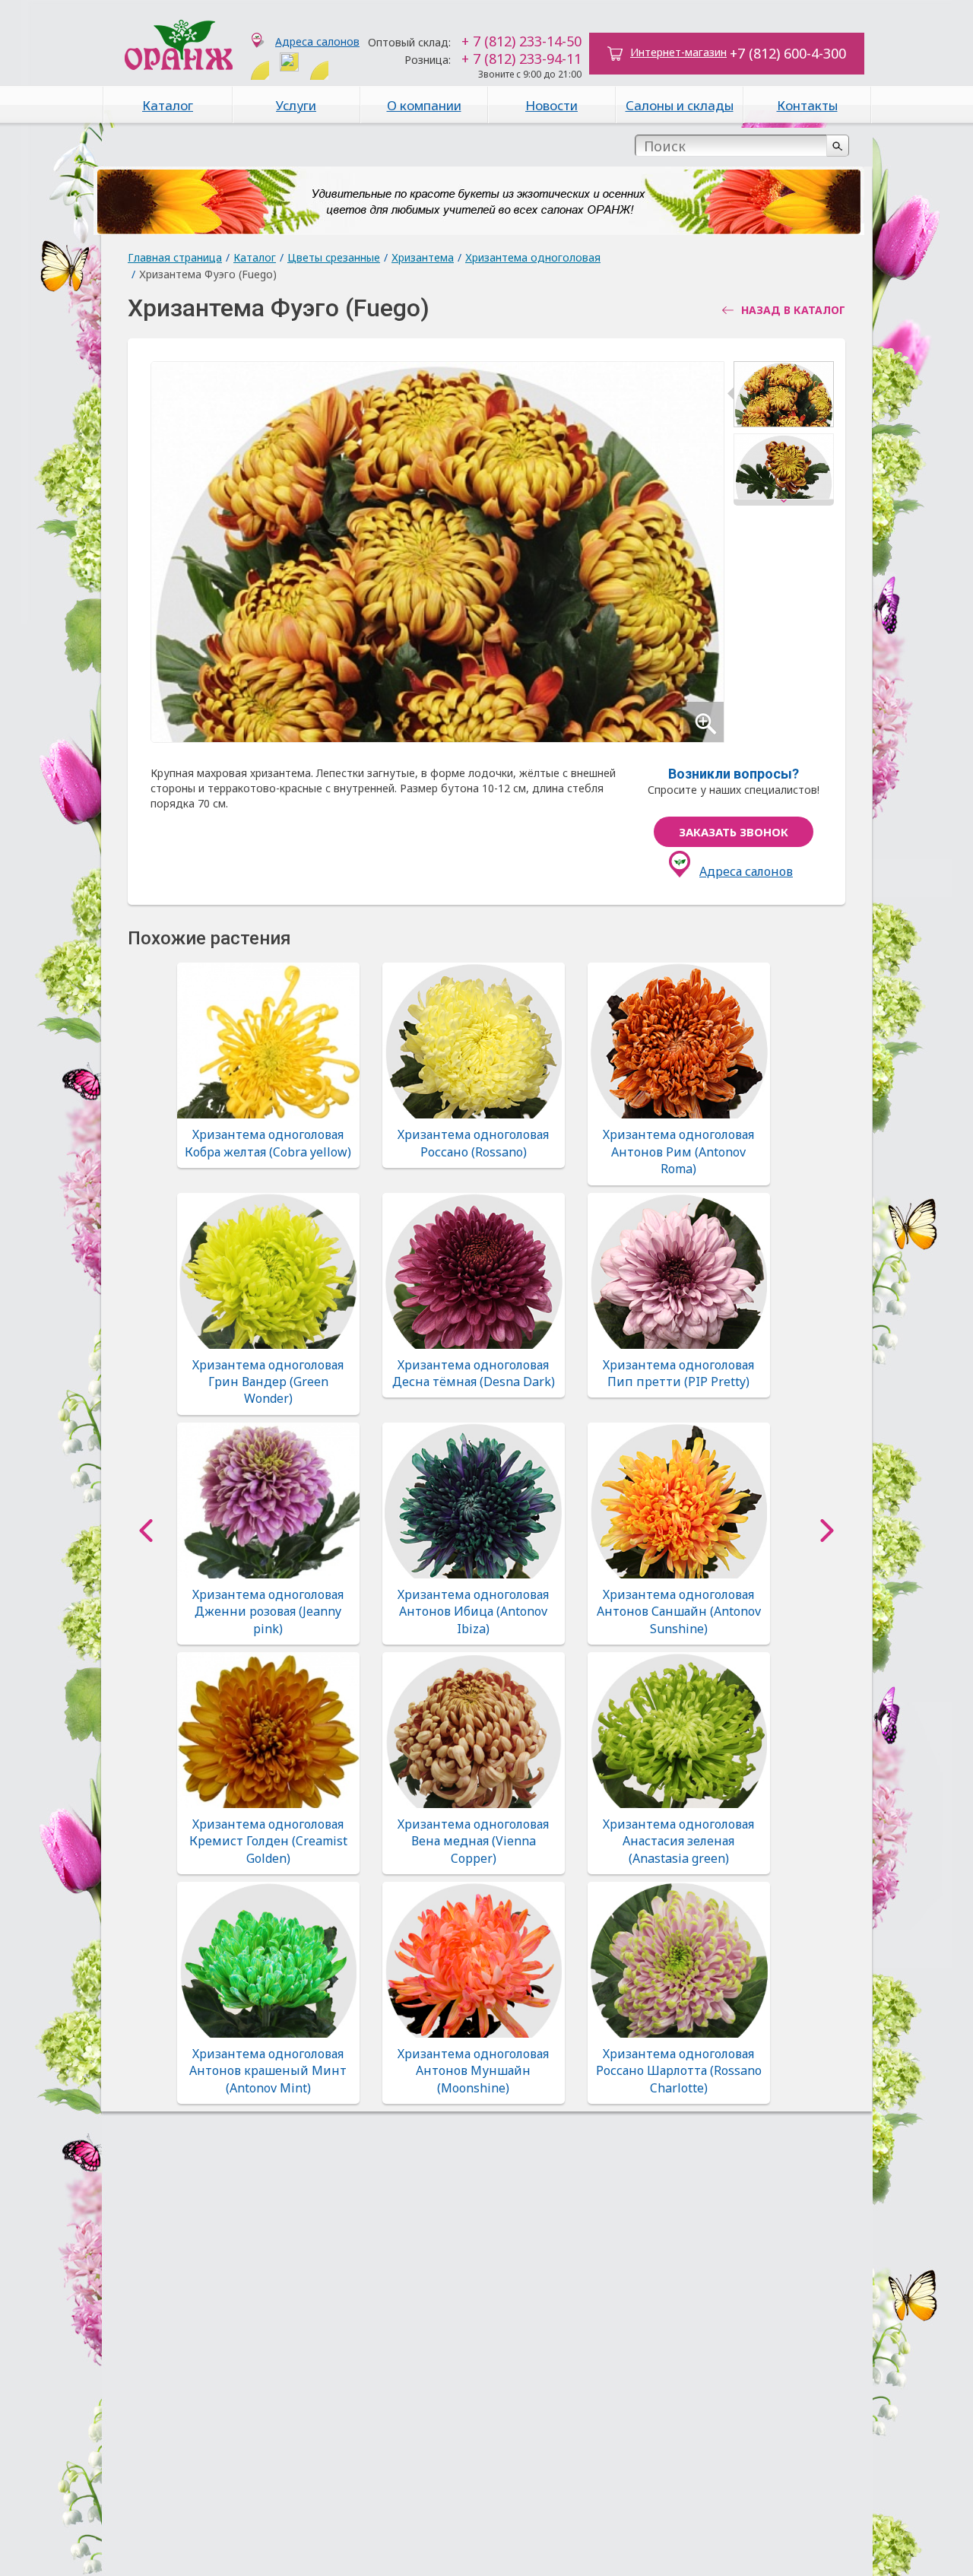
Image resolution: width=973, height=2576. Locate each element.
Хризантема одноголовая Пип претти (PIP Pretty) (678, 1373)
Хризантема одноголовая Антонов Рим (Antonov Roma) (678, 1152)
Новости (551, 105)
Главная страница (175, 257)
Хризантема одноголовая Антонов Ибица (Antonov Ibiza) (473, 1612)
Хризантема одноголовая (533, 257)
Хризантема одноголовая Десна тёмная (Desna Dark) (474, 1373)
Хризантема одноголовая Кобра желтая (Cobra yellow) (268, 1143)
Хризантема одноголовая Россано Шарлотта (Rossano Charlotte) (679, 2071)
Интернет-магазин (678, 52)
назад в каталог (793, 310)
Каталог (168, 105)
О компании (424, 105)
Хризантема (423, 257)
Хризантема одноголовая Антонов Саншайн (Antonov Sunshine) (679, 1612)
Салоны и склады (680, 105)
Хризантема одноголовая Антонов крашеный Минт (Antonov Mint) (268, 2071)
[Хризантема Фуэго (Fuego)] (784, 397)
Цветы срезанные (334, 257)
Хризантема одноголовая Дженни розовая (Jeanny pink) (268, 1612)
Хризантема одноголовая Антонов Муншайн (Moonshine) (473, 2071)
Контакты (807, 105)
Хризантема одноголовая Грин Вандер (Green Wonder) (268, 1382)
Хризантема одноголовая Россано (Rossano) (473, 1143)
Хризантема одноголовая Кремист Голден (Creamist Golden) (268, 1841)
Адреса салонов (317, 41)
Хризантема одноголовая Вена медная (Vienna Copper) (473, 1841)
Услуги (296, 105)
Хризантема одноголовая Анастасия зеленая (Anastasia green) (678, 1841)
